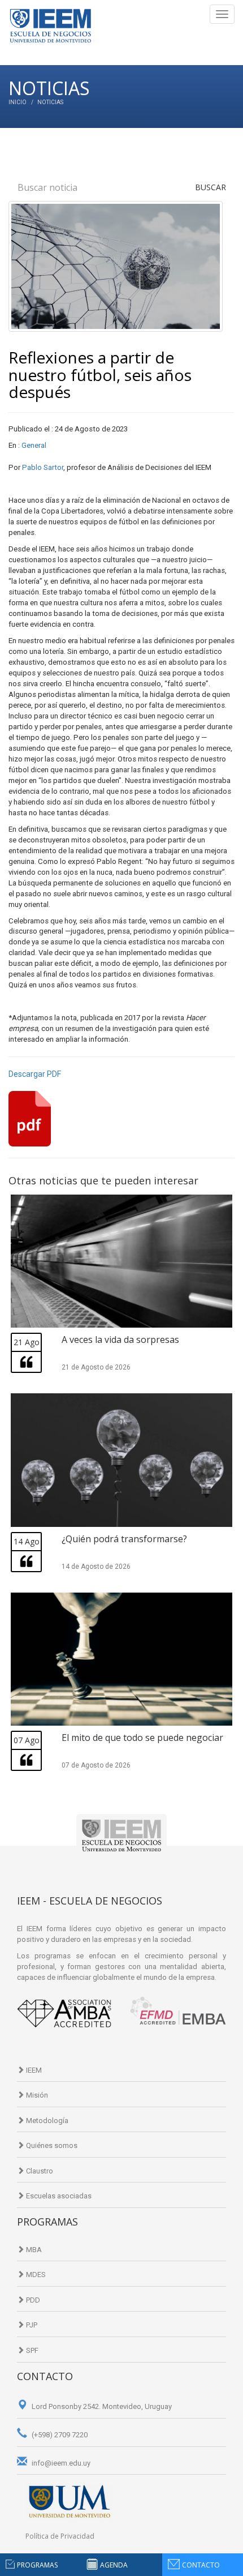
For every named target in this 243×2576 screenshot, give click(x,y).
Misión (36, 2095)
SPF (31, 2350)
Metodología (46, 2121)
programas (37, 2565)
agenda (114, 2565)
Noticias (50, 102)
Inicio (18, 102)
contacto (201, 2565)
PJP (31, 2325)
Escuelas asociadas (58, 2196)
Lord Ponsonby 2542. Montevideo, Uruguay (101, 2406)
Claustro (39, 2171)
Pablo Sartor (43, 467)
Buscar (211, 187)
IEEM (33, 2070)
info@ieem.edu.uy (60, 2463)
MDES (35, 2275)
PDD (32, 2300)
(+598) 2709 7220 (59, 2435)
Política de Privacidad (60, 2536)
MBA (33, 2250)
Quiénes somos (51, 2145)
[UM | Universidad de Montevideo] (69, 2501)
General (34, 445)
